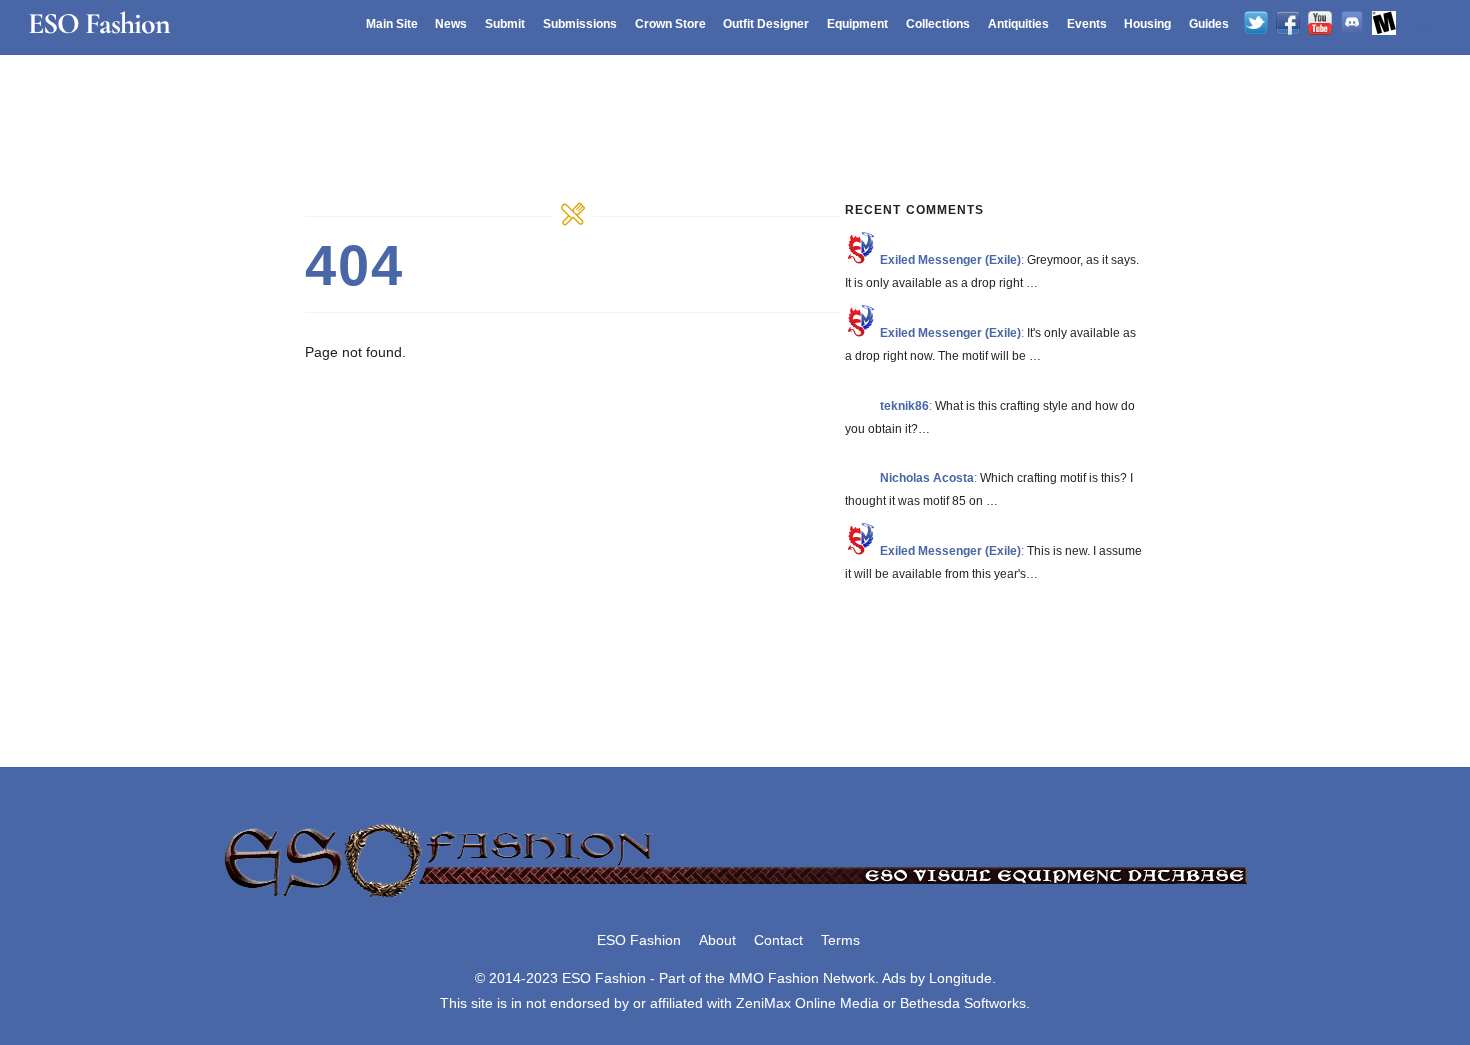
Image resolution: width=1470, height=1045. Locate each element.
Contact (778, 940)
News (451, 24)
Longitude (960, 978)
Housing (1147, 24)
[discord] (1352, 24)
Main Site (392, 24)
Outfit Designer (766, 24)
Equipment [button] (857, 24)
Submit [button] (505, 24)
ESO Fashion (639, 940)
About (717, 940)
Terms (840, 940)
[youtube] (1320, 24)
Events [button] (1087, 24)
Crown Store (670, 24)
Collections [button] (938, 24)
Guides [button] (1209, 24)
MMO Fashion (774, 978)
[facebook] (1288, 24)
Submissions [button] (580, 24)
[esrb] (1384, 24)
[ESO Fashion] (735, 899)
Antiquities (1018, 24)
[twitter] (1256, 24)
